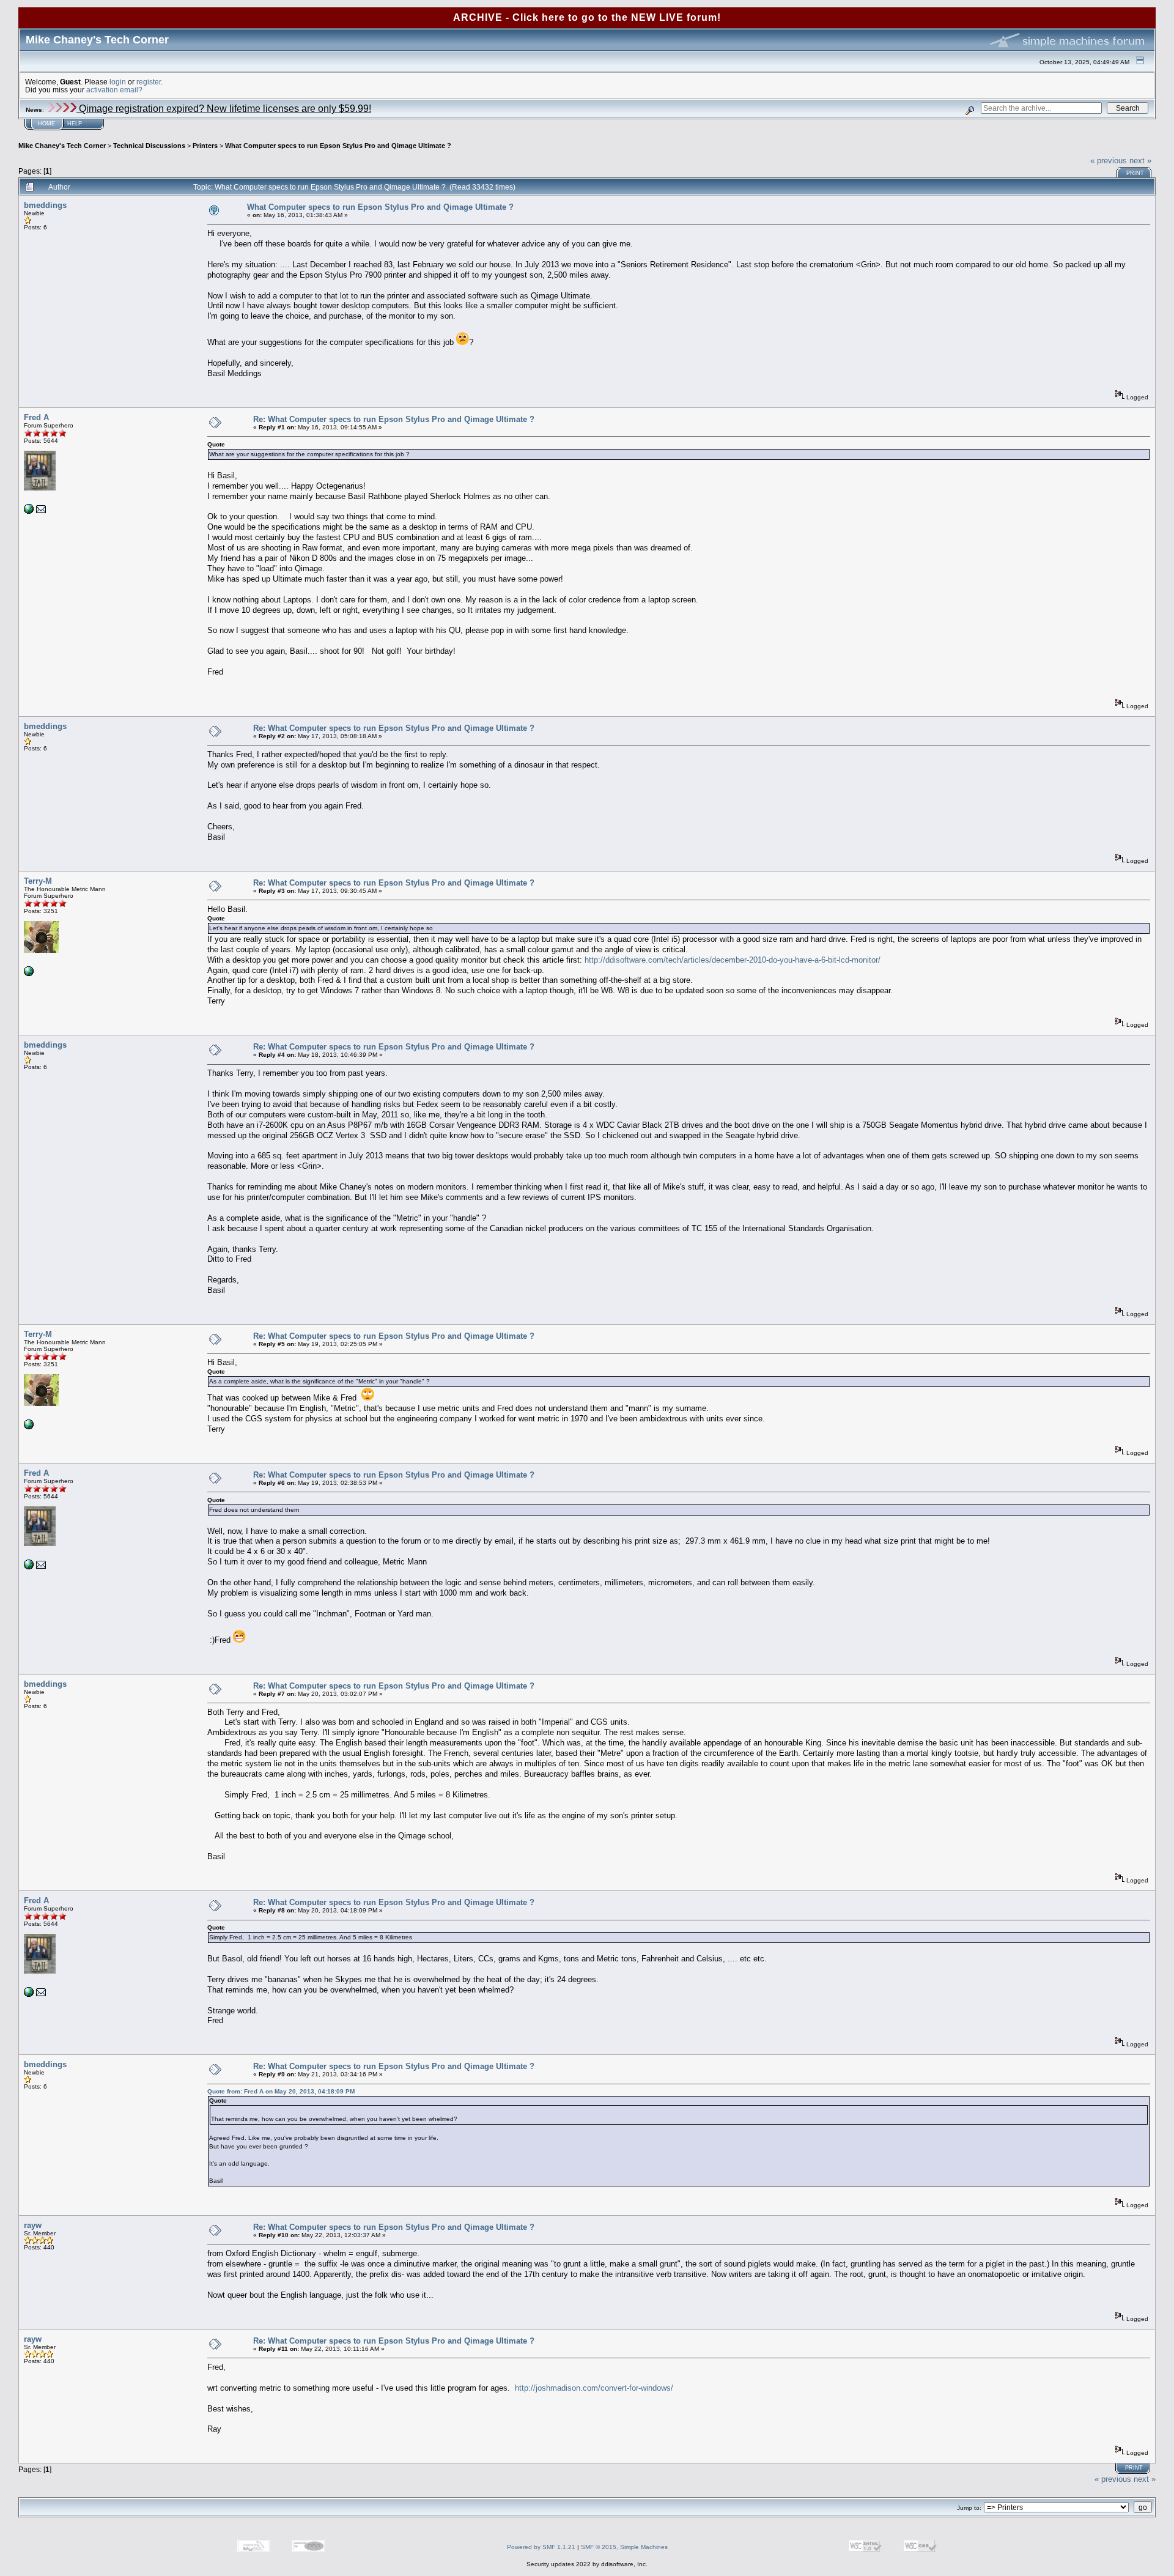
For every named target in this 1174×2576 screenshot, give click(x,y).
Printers (205, 146)
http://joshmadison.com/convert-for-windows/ (594, 2388)
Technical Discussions (149, 146)
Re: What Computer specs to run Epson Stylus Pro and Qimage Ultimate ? (394, 419)
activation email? (114, 90)
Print (1135, 173)
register (149, 82)
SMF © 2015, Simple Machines (624, 2547)
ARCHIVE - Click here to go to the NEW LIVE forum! (587, 17)
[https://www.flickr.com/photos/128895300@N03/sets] (29, 512)
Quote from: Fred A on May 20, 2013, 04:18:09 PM (281, 2091)
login (118, 82)
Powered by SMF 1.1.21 (541, 2547)
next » (1140, 161)
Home (46, 124)
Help (75, 124)
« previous (1109, 161)
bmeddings (45, 205)
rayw (33, 2225)
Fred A (36, 417)
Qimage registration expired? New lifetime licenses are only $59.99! (224, 109)
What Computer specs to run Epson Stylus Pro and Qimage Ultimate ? (338, 146)
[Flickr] (29, 974)
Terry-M (38, 881)
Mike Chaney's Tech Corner (62, 146)
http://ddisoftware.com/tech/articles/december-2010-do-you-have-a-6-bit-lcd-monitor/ (733, 960)
